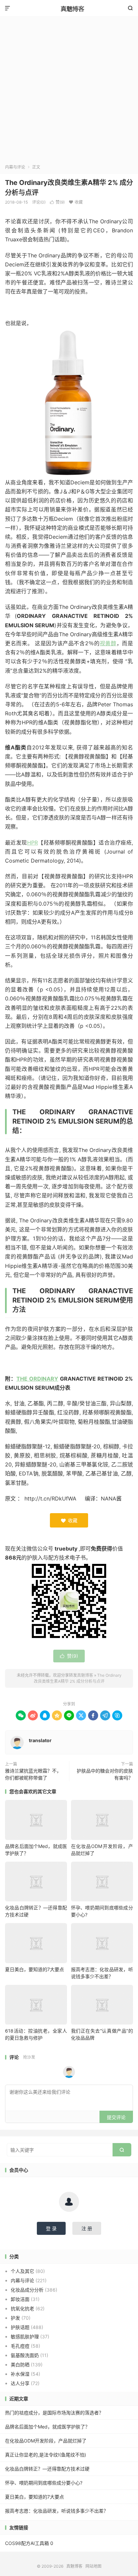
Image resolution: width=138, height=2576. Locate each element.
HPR (32, 843)
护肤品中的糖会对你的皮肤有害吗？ (105, 1774)
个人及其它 (22, 2271)
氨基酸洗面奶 (25, 2355)
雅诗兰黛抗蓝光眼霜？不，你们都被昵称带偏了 (33, 1774)
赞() (57, 202)
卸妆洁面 (20, 2299)
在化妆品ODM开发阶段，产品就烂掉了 (46, 2441)
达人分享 (20, 2383)
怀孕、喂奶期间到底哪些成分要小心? (44, 2483)
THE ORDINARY (37, 1379)
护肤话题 (20, 2327)
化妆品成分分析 (27, 2290)
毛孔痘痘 (20, 2346)
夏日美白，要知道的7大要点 (34, 1969)
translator (40, 1740)
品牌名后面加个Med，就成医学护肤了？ (47, 2427)
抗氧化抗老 (22, 2308)
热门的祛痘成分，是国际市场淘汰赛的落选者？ (54, 2413)
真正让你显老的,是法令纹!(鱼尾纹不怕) (46, 2455)
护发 (15, 2318)
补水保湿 (20, 2374)
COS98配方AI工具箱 (27, 2543)
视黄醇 (108, 643)
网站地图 (93, 2566)
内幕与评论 (15, 167)
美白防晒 (20, 2365)
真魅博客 (69, 8)
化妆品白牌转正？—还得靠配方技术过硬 (47, 2469)
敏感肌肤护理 (25, 2336)
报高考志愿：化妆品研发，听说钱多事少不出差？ (57, 2511)
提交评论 (116, 2117)
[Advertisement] (69, 92)
